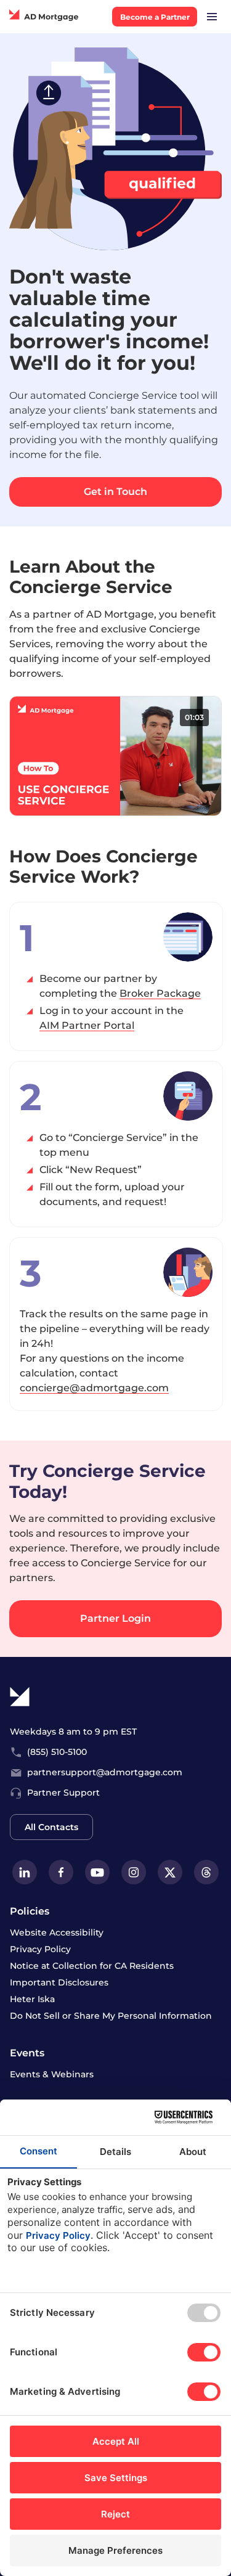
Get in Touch (115, 492)
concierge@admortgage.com (94, 1388)
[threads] (206, 1872)
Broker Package (160, 993)
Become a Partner (155, 17)
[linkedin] (25, 1872)
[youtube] (97, 1872)
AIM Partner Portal (87, 1025)
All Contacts (51, 1827)
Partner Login (115, 1618)
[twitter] (170, 1872)
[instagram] (134, 1872)
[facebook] (61, 1872)
